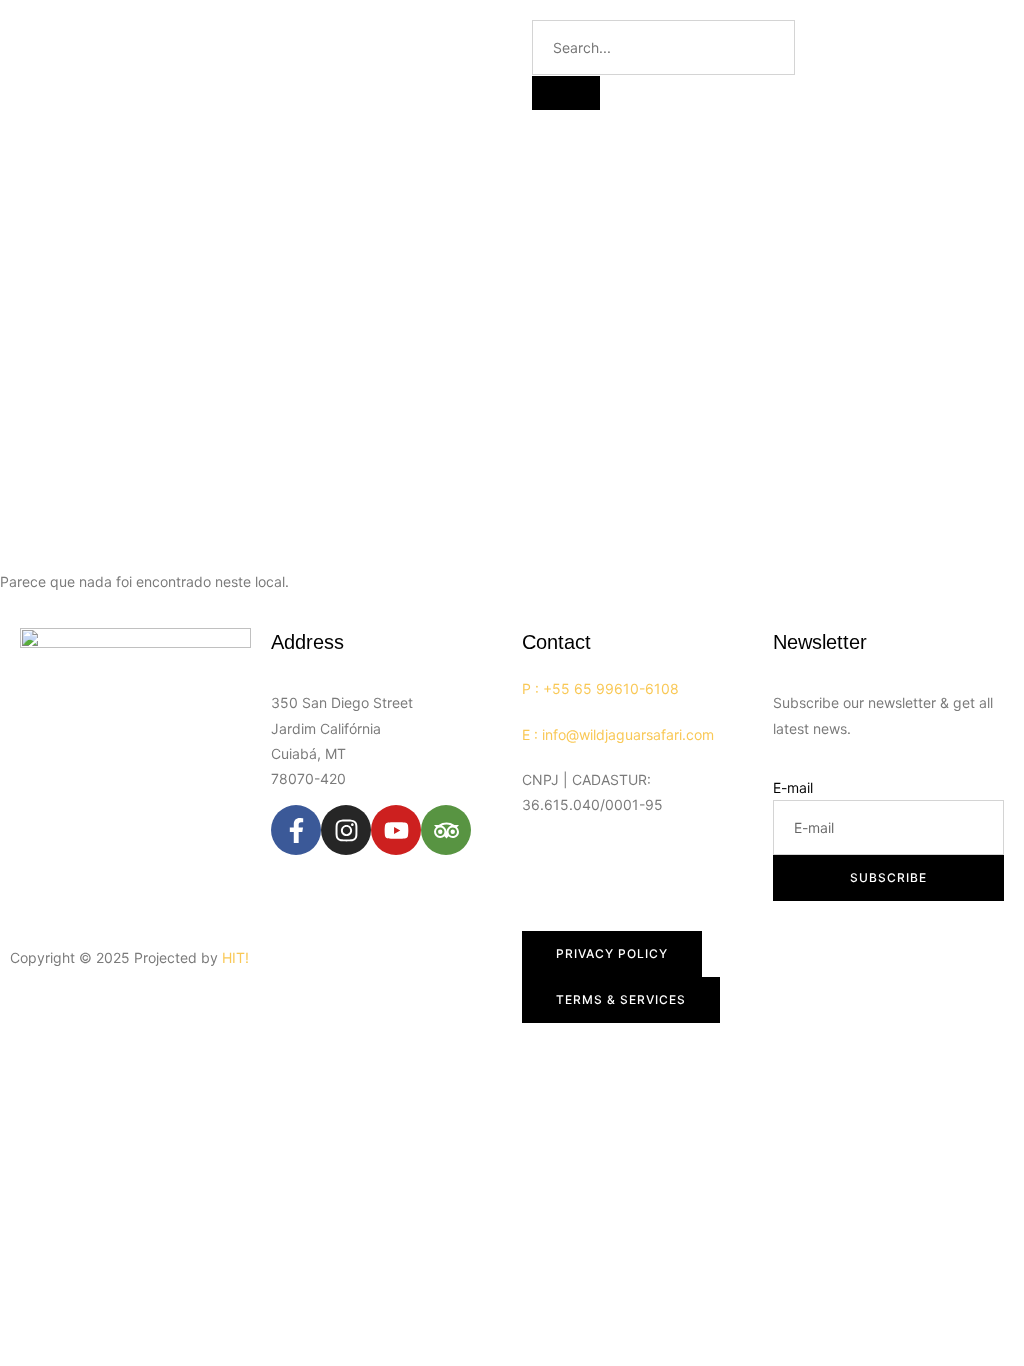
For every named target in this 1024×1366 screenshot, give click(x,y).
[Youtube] (396, 830)
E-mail (793, 787)
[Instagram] (346, 830)
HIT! (235, 957)
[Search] (566, 93)
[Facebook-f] (296, 830)
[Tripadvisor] (446, 830)
